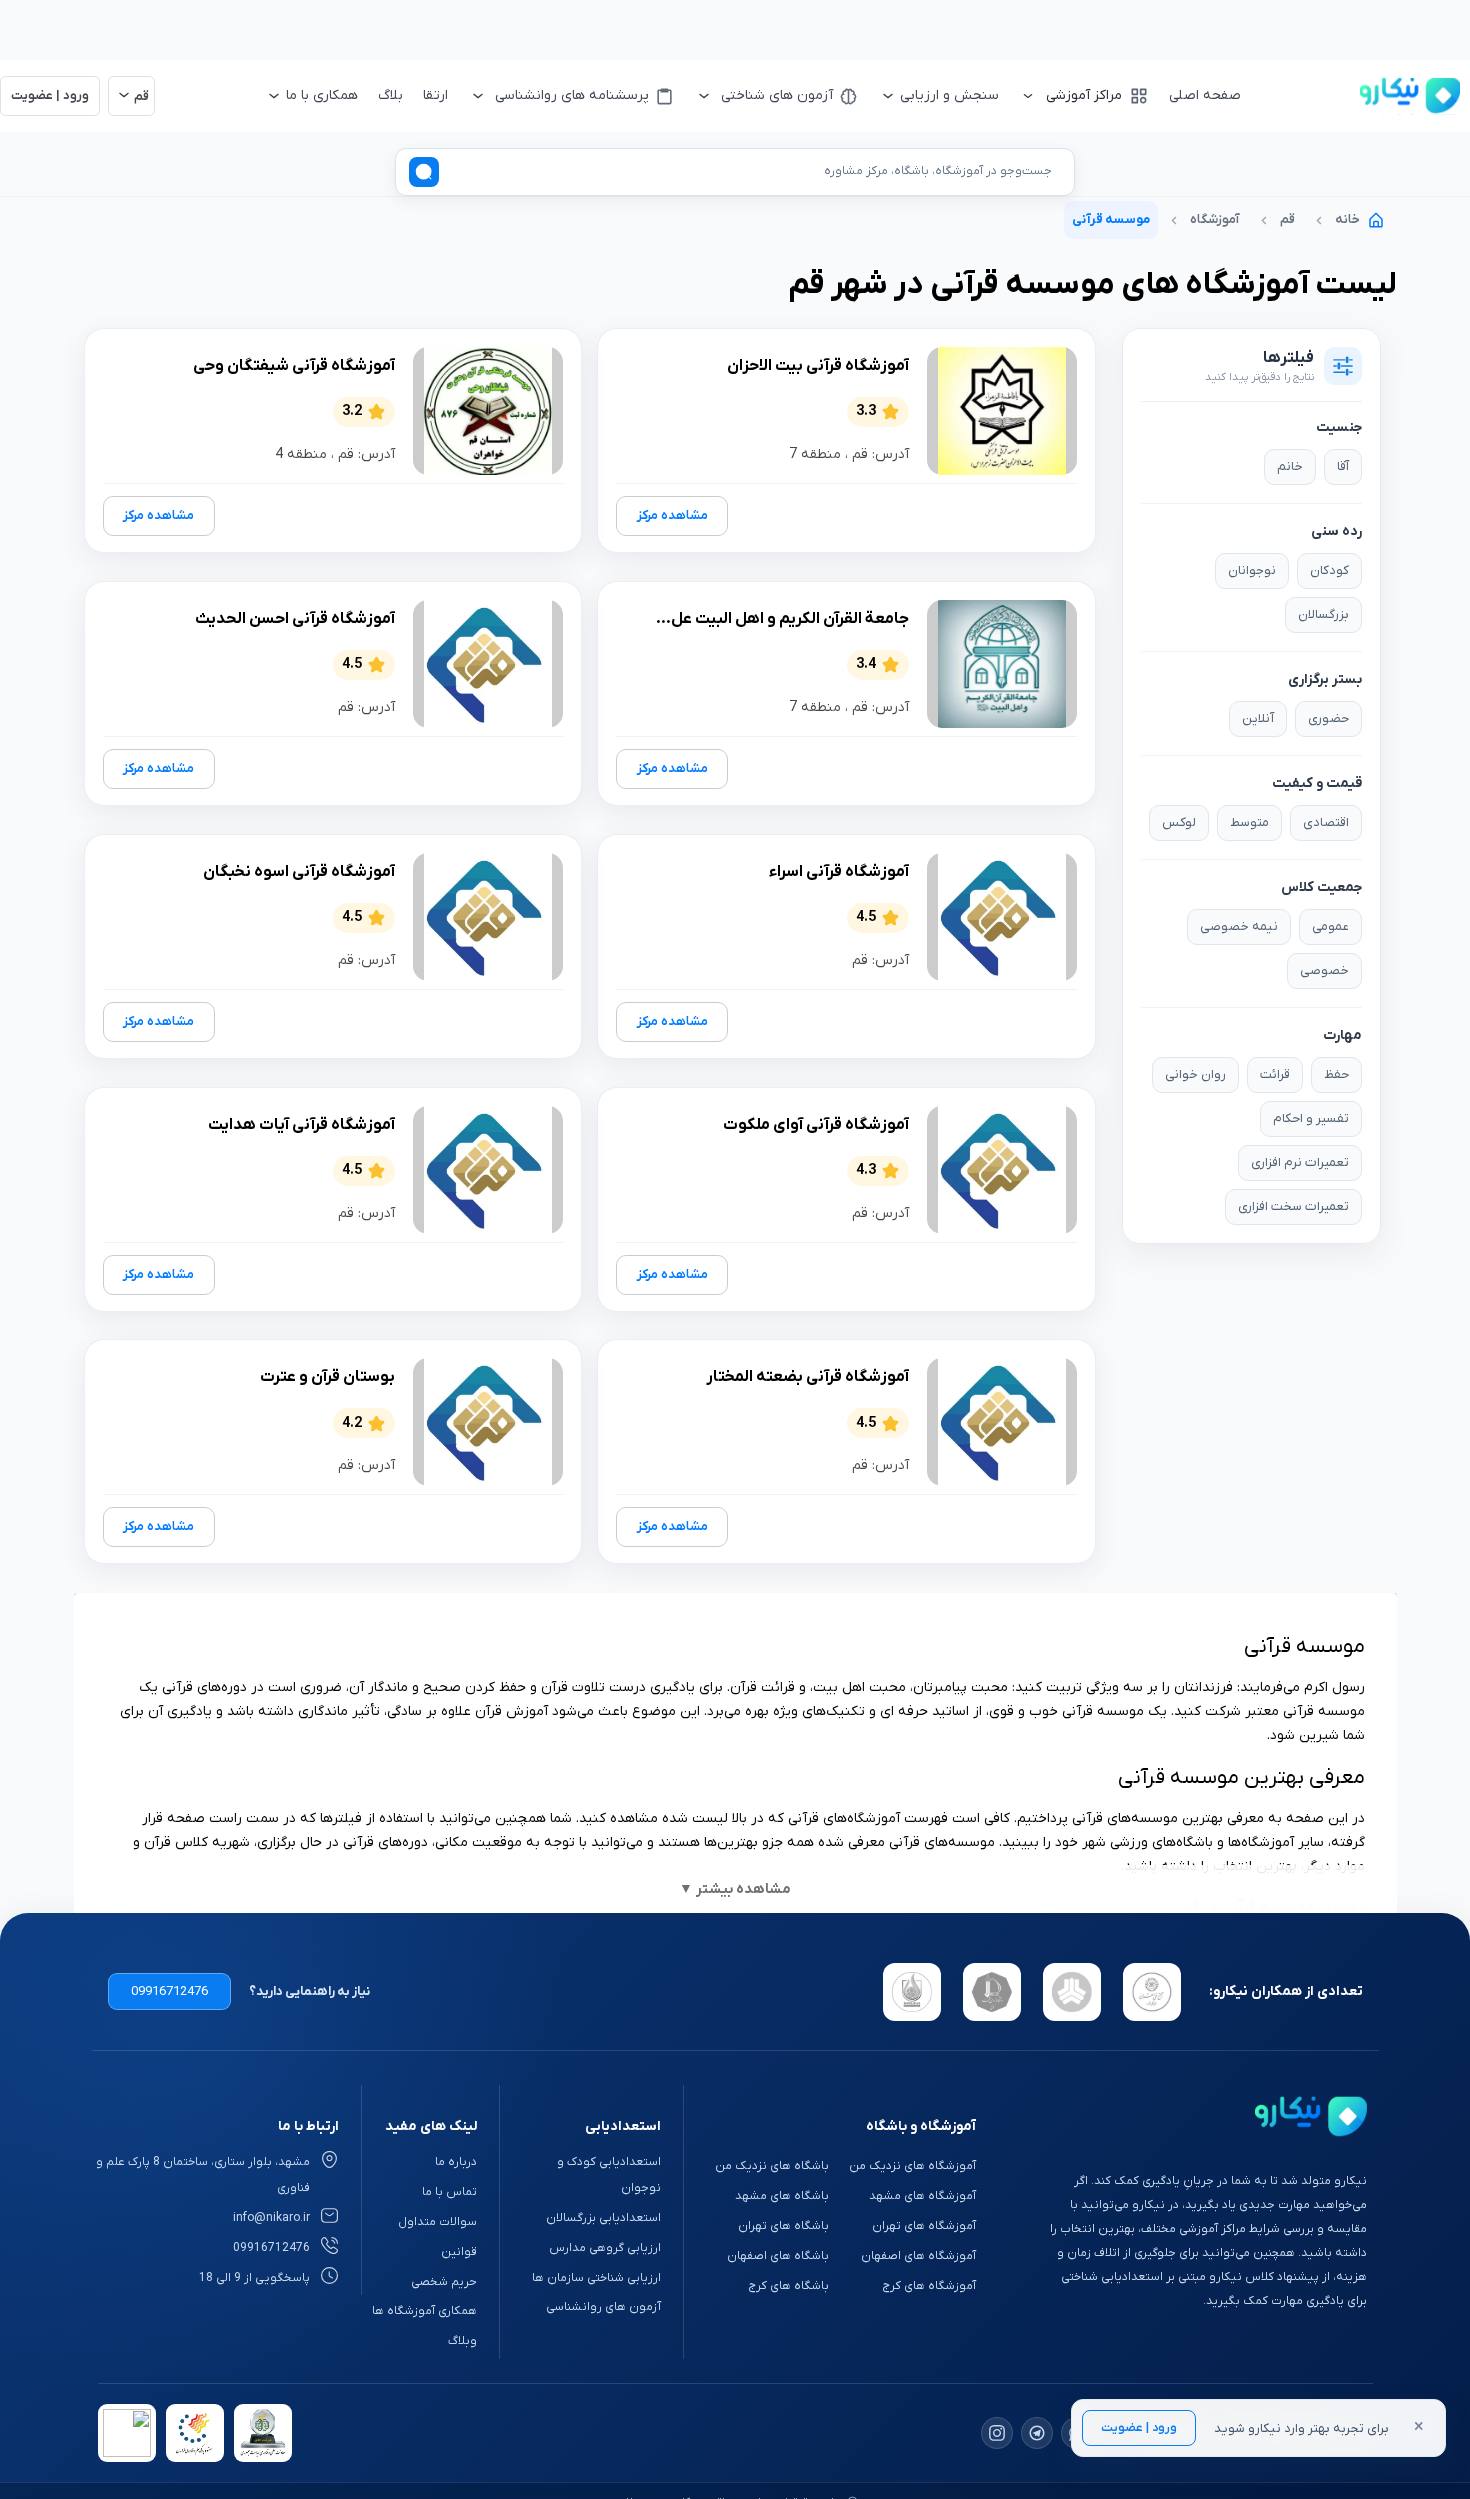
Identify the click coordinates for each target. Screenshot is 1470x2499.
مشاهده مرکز (672, 515)
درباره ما (456, 2162)
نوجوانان (1252, 570)
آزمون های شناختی (777, 95)
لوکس (1179, 822)
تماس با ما (449, 2192)
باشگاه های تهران (783, 2226)
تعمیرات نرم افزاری (1300, 1162)
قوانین (459, 2252)
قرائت (1275, 1074)
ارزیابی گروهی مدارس (605, 2248)
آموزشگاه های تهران (924, 2226)
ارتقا (435, 95)
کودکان (1329, 570)
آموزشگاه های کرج (929, 2286)
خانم (1290, 466)
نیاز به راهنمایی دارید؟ (309, 1991)
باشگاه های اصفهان (778, 2256)
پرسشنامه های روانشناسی (572, 95)
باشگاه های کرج (788, 2286)
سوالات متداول (437, 2222)
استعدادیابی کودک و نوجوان (609, 2175)
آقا (1343, 466)
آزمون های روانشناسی (603, 2307)
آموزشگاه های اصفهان (918, 2256)
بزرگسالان (1323, 614)
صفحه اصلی (1205, 95)
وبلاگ (462, 2341)
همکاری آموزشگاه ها (424, 2311)
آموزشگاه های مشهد (922, 2196)
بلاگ (390, 95)
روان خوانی (1195, 1074)
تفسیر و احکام (1311, 1118)
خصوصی (1324, 970)
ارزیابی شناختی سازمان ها (596, 2278)
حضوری (1328, 718)
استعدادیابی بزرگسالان (603, 2218)
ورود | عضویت (1139, 2428)
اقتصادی (1326, 822)
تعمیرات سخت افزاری (1293, 1206)
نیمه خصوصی (1239, 926)
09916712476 (169, 1991)
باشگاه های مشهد (782, 2196)
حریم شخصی (444, 2282)
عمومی (1330, 926)
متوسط (1249, 822)
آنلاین (1258, 718)
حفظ (1336, 1074)
